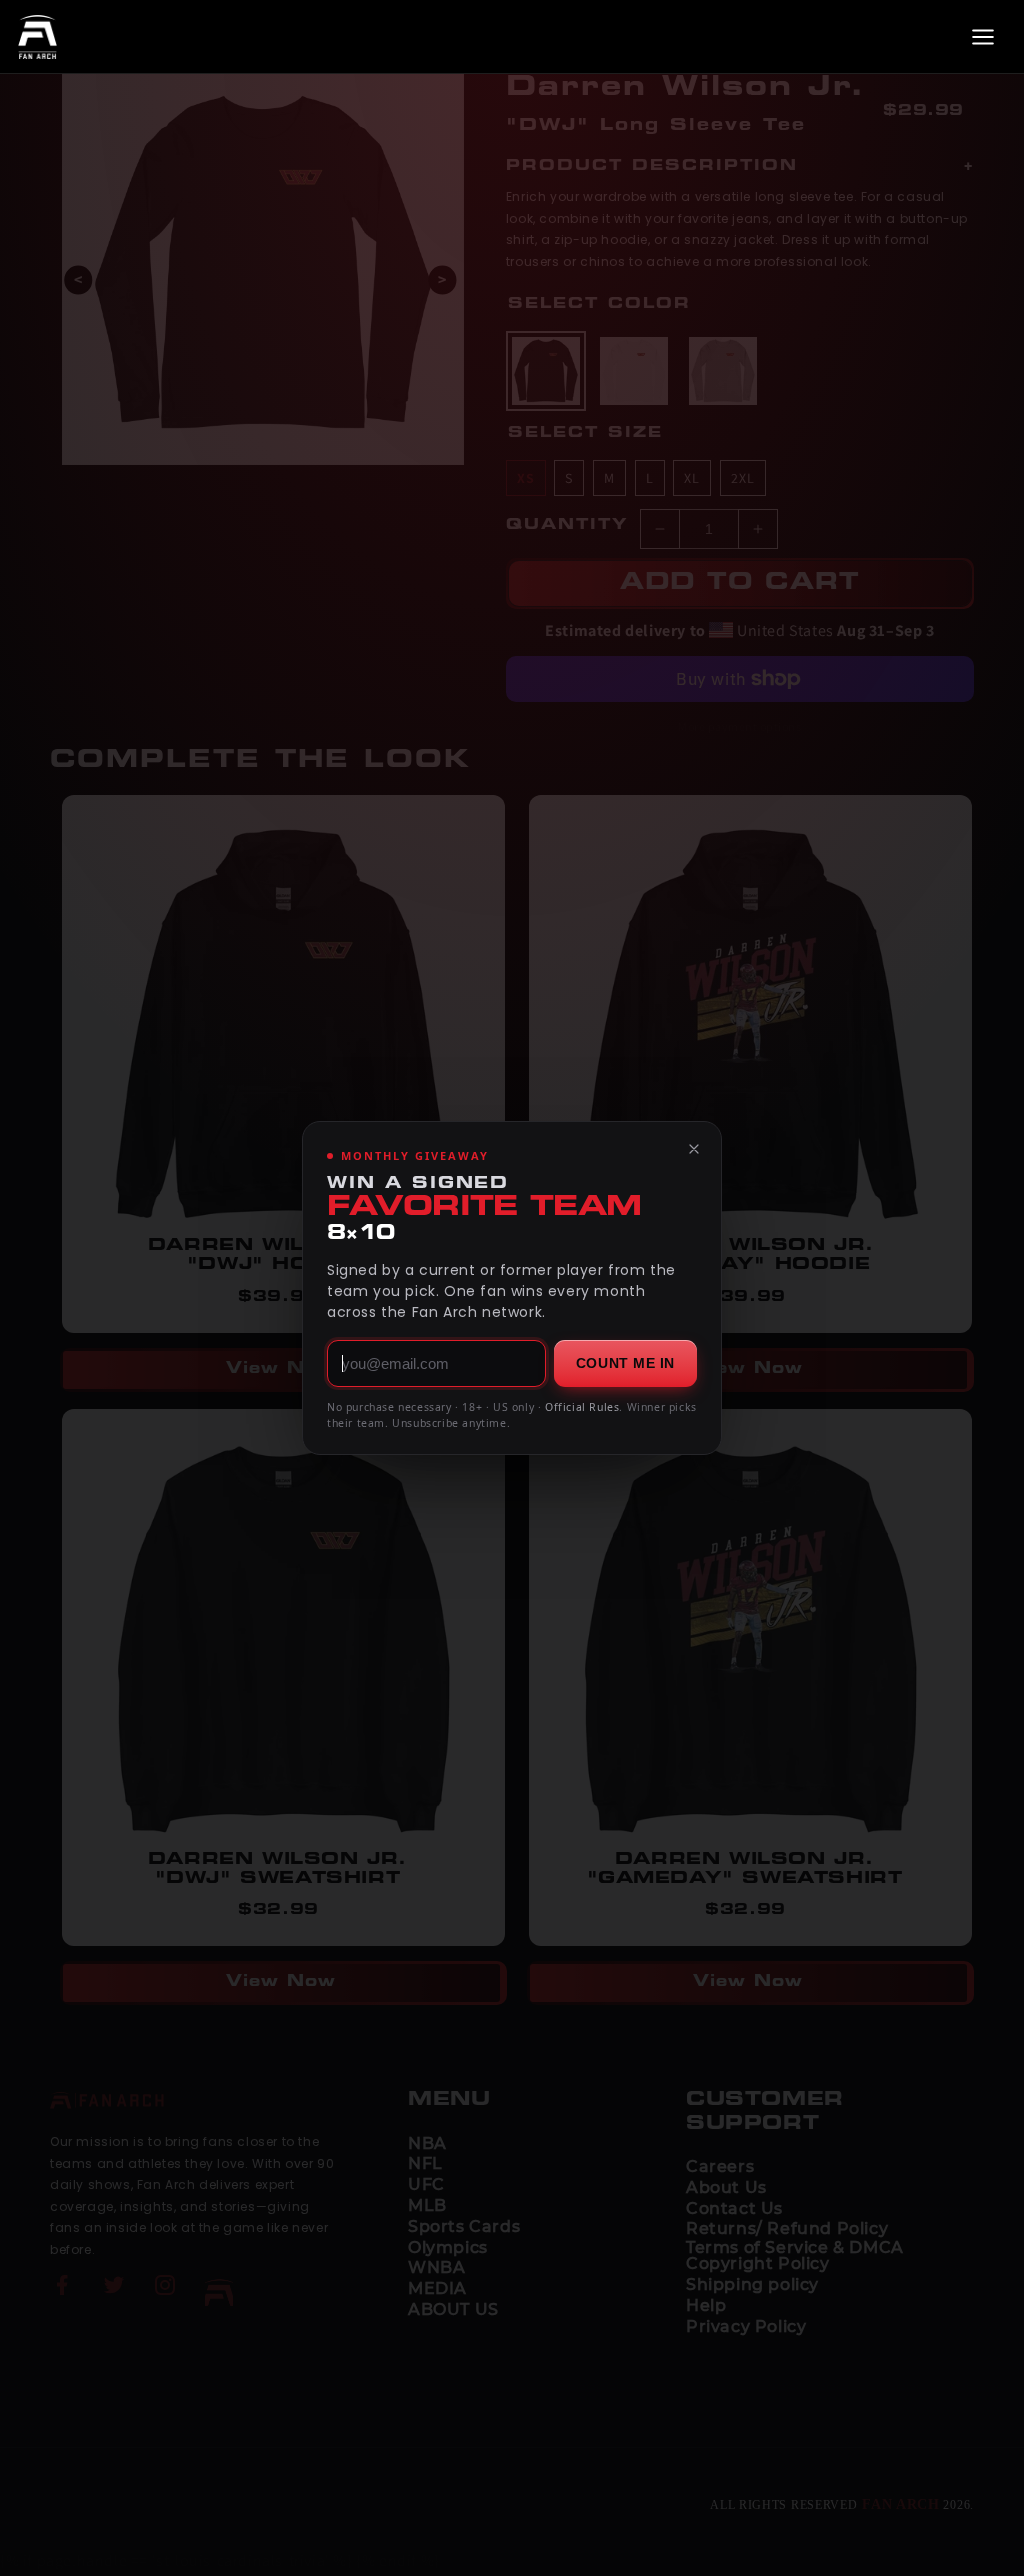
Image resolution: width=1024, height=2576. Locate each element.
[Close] (694, 1149)
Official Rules (582, 1407)
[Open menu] (983, 37)
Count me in (625, 1363)
